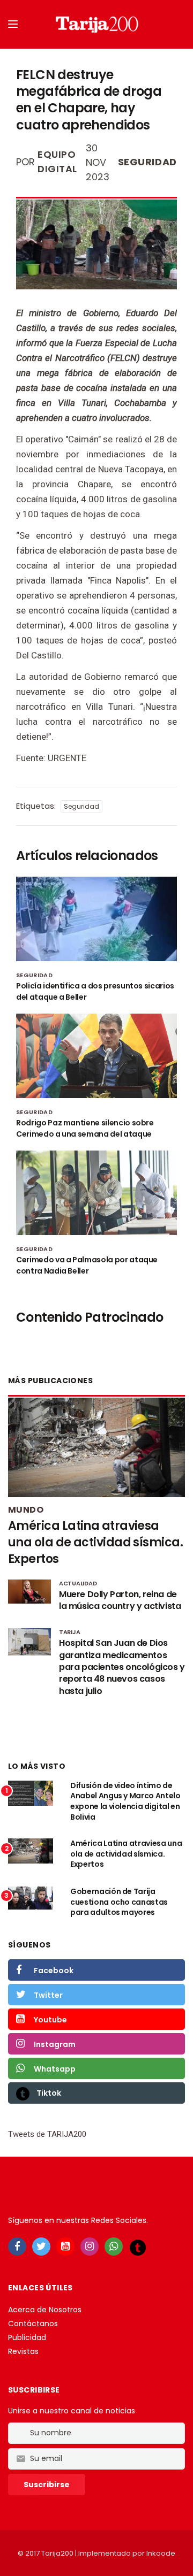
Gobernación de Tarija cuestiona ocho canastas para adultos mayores (119, 1902)
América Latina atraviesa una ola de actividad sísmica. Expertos (95, 1542)
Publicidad (27, 2337)
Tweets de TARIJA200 (47, 2134)
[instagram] (90, 2247)
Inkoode (161, 2553)
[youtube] (65, 2247)
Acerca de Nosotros (45, 2310)
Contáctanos (33, 2324)
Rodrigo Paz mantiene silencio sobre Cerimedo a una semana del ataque (85, 1128)
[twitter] (41, 2247)
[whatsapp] (114, 2247)
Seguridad (147, 162)
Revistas (23, 2351)
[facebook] (17, 2247)
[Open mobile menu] (13, 24)
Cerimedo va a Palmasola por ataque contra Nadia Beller (87, 1265)
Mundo (26, 1510)
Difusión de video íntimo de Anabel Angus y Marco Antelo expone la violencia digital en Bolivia (125, 1801)
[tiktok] (138, 2247)
